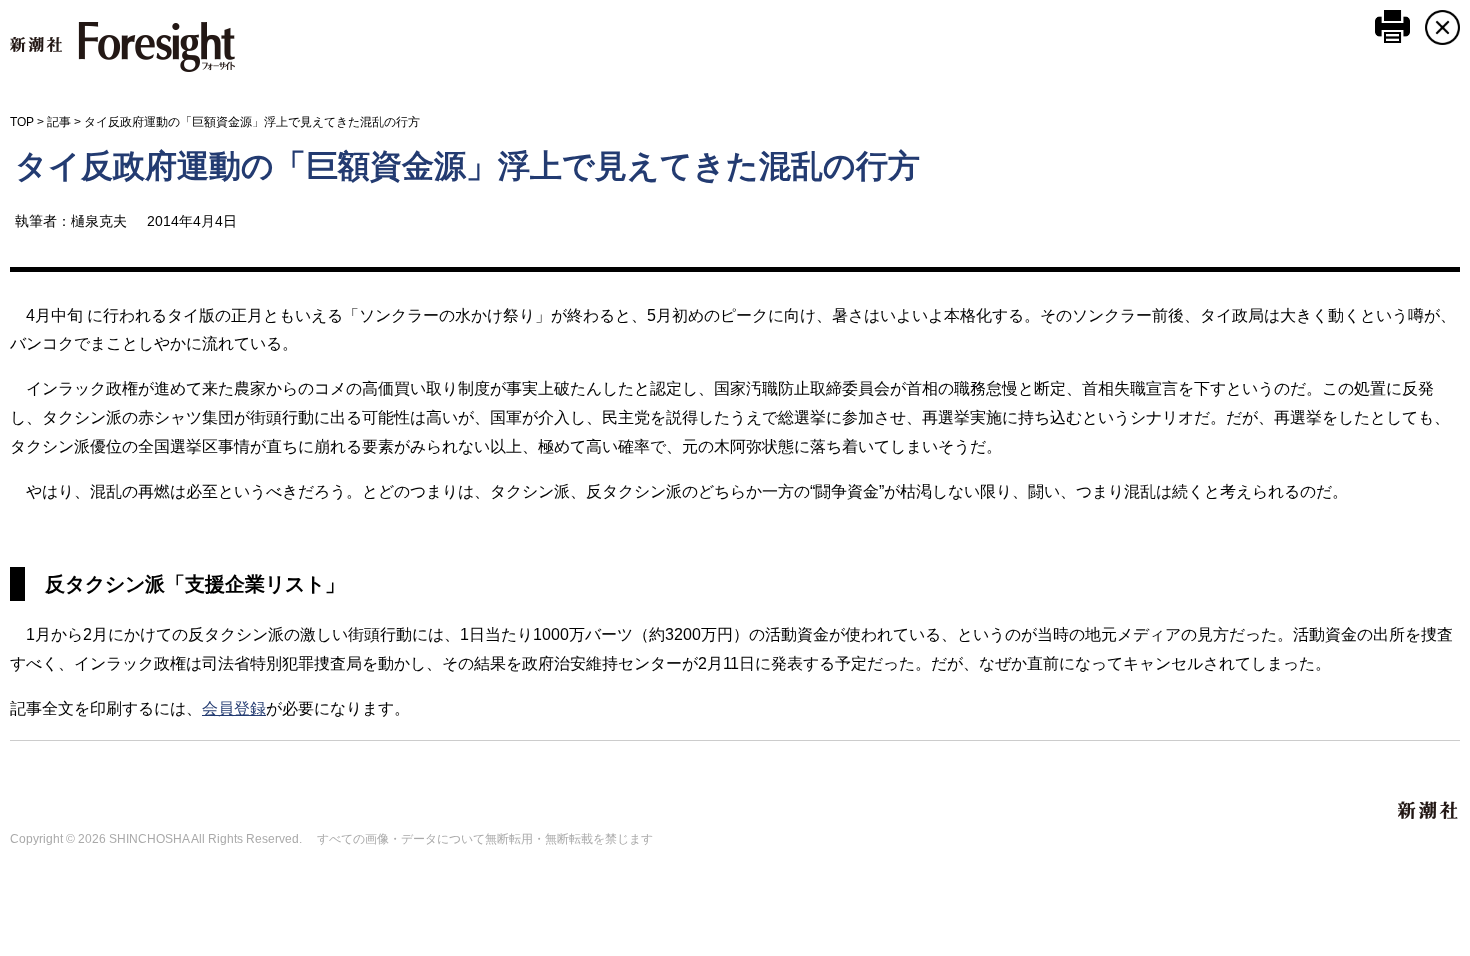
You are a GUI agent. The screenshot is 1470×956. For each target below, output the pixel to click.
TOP (22, 122)
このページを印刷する (1392, 26)
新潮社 (1429, 811)
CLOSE (1442, 27)
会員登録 (234, 708)
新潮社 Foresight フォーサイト (122, 47)
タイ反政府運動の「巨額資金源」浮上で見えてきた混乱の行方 (467, 166)
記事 (59, 122)
